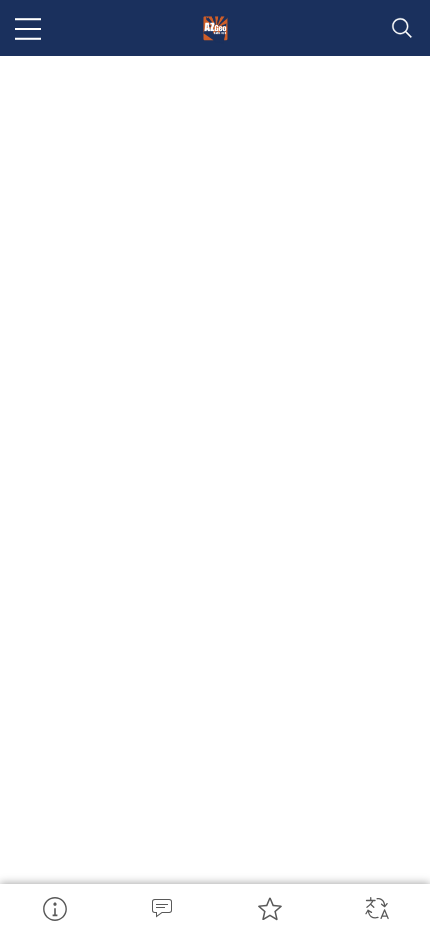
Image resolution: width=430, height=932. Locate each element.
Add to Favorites (269, 908)
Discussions (162, 908)
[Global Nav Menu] (28, 28)
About (54, 908)
